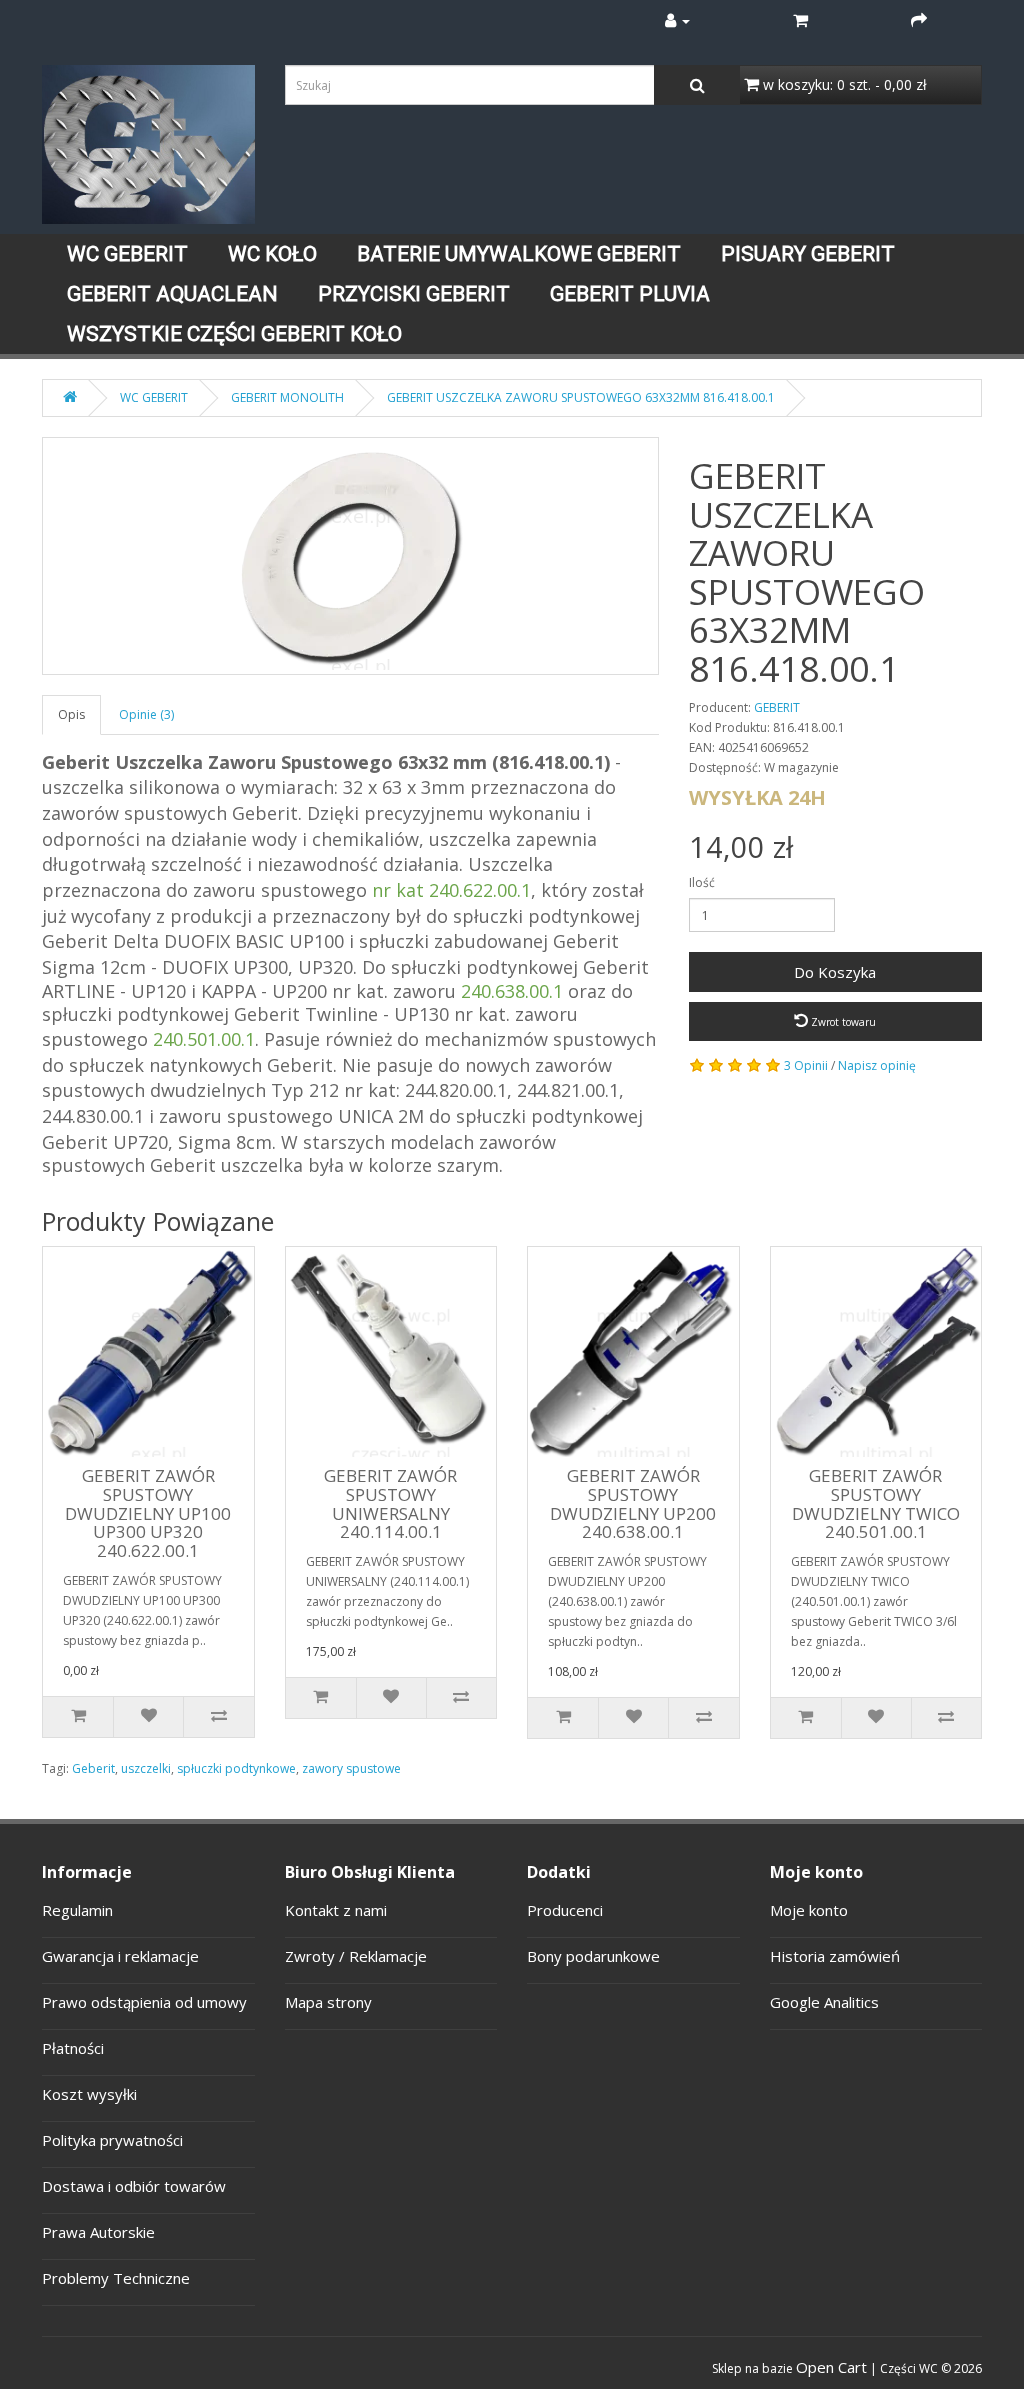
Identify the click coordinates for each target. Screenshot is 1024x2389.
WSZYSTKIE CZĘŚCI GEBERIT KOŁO (234, 334)
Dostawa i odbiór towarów (134, 2186)
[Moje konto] (677, 20)
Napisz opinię (877, 1065)
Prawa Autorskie (98, 2232)
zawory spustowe (351, 1768)
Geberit (93, 1768)
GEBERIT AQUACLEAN (172, 294)
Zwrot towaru (842, 1022)
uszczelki (146, 1768)
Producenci (565, 1910)
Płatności (73, 2048)
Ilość (702, 882)
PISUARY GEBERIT (808, 254)
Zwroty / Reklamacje (356, 1956)
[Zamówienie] (919, 20)
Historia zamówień (835, 1956)
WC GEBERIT (127, 254)
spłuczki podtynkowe (236, 1768)
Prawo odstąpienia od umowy (144, 2002)
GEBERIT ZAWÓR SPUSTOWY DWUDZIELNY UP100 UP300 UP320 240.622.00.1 (148, 1513)
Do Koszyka (835, 972)
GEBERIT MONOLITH (287, 397)
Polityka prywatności (112, 2140)
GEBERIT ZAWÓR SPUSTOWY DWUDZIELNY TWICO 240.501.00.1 (876, 1503)
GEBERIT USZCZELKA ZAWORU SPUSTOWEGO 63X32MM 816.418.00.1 (581, 397)
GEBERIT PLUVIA (630, 294)
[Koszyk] (800, 20)
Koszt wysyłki (89, 2094)
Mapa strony (328, 2002)
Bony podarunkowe (593, 1956)
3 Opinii (806, 1065)
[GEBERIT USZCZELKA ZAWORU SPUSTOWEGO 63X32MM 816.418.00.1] (350, 556)
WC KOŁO (272, 254)
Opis (71, 714)
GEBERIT (777, 707)
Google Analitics (824, 2002)
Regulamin (77, 1910)
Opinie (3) (146, 714)
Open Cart (831, 2367)
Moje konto (809, 1910)
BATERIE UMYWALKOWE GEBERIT (519, 254)
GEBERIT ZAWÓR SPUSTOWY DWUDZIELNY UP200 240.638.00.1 (633, 1503)
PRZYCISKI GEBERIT (414, 294)
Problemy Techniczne (116, 2278)
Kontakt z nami (336, 1910)
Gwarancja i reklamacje (120, 1956)
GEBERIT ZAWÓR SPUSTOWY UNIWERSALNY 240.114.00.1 (390, 1503)
